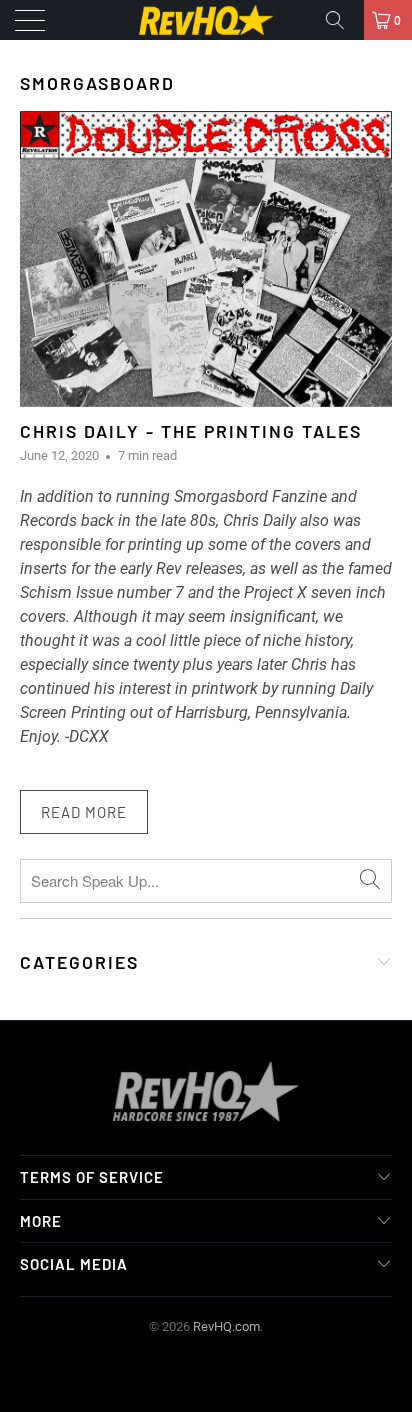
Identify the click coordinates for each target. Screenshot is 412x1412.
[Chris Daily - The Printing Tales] (206, 258)
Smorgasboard (97, 83)
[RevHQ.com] (206, 20)
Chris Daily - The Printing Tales (191, 431)
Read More (84, 812)
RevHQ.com (226, 1326)
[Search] (342, 20)
